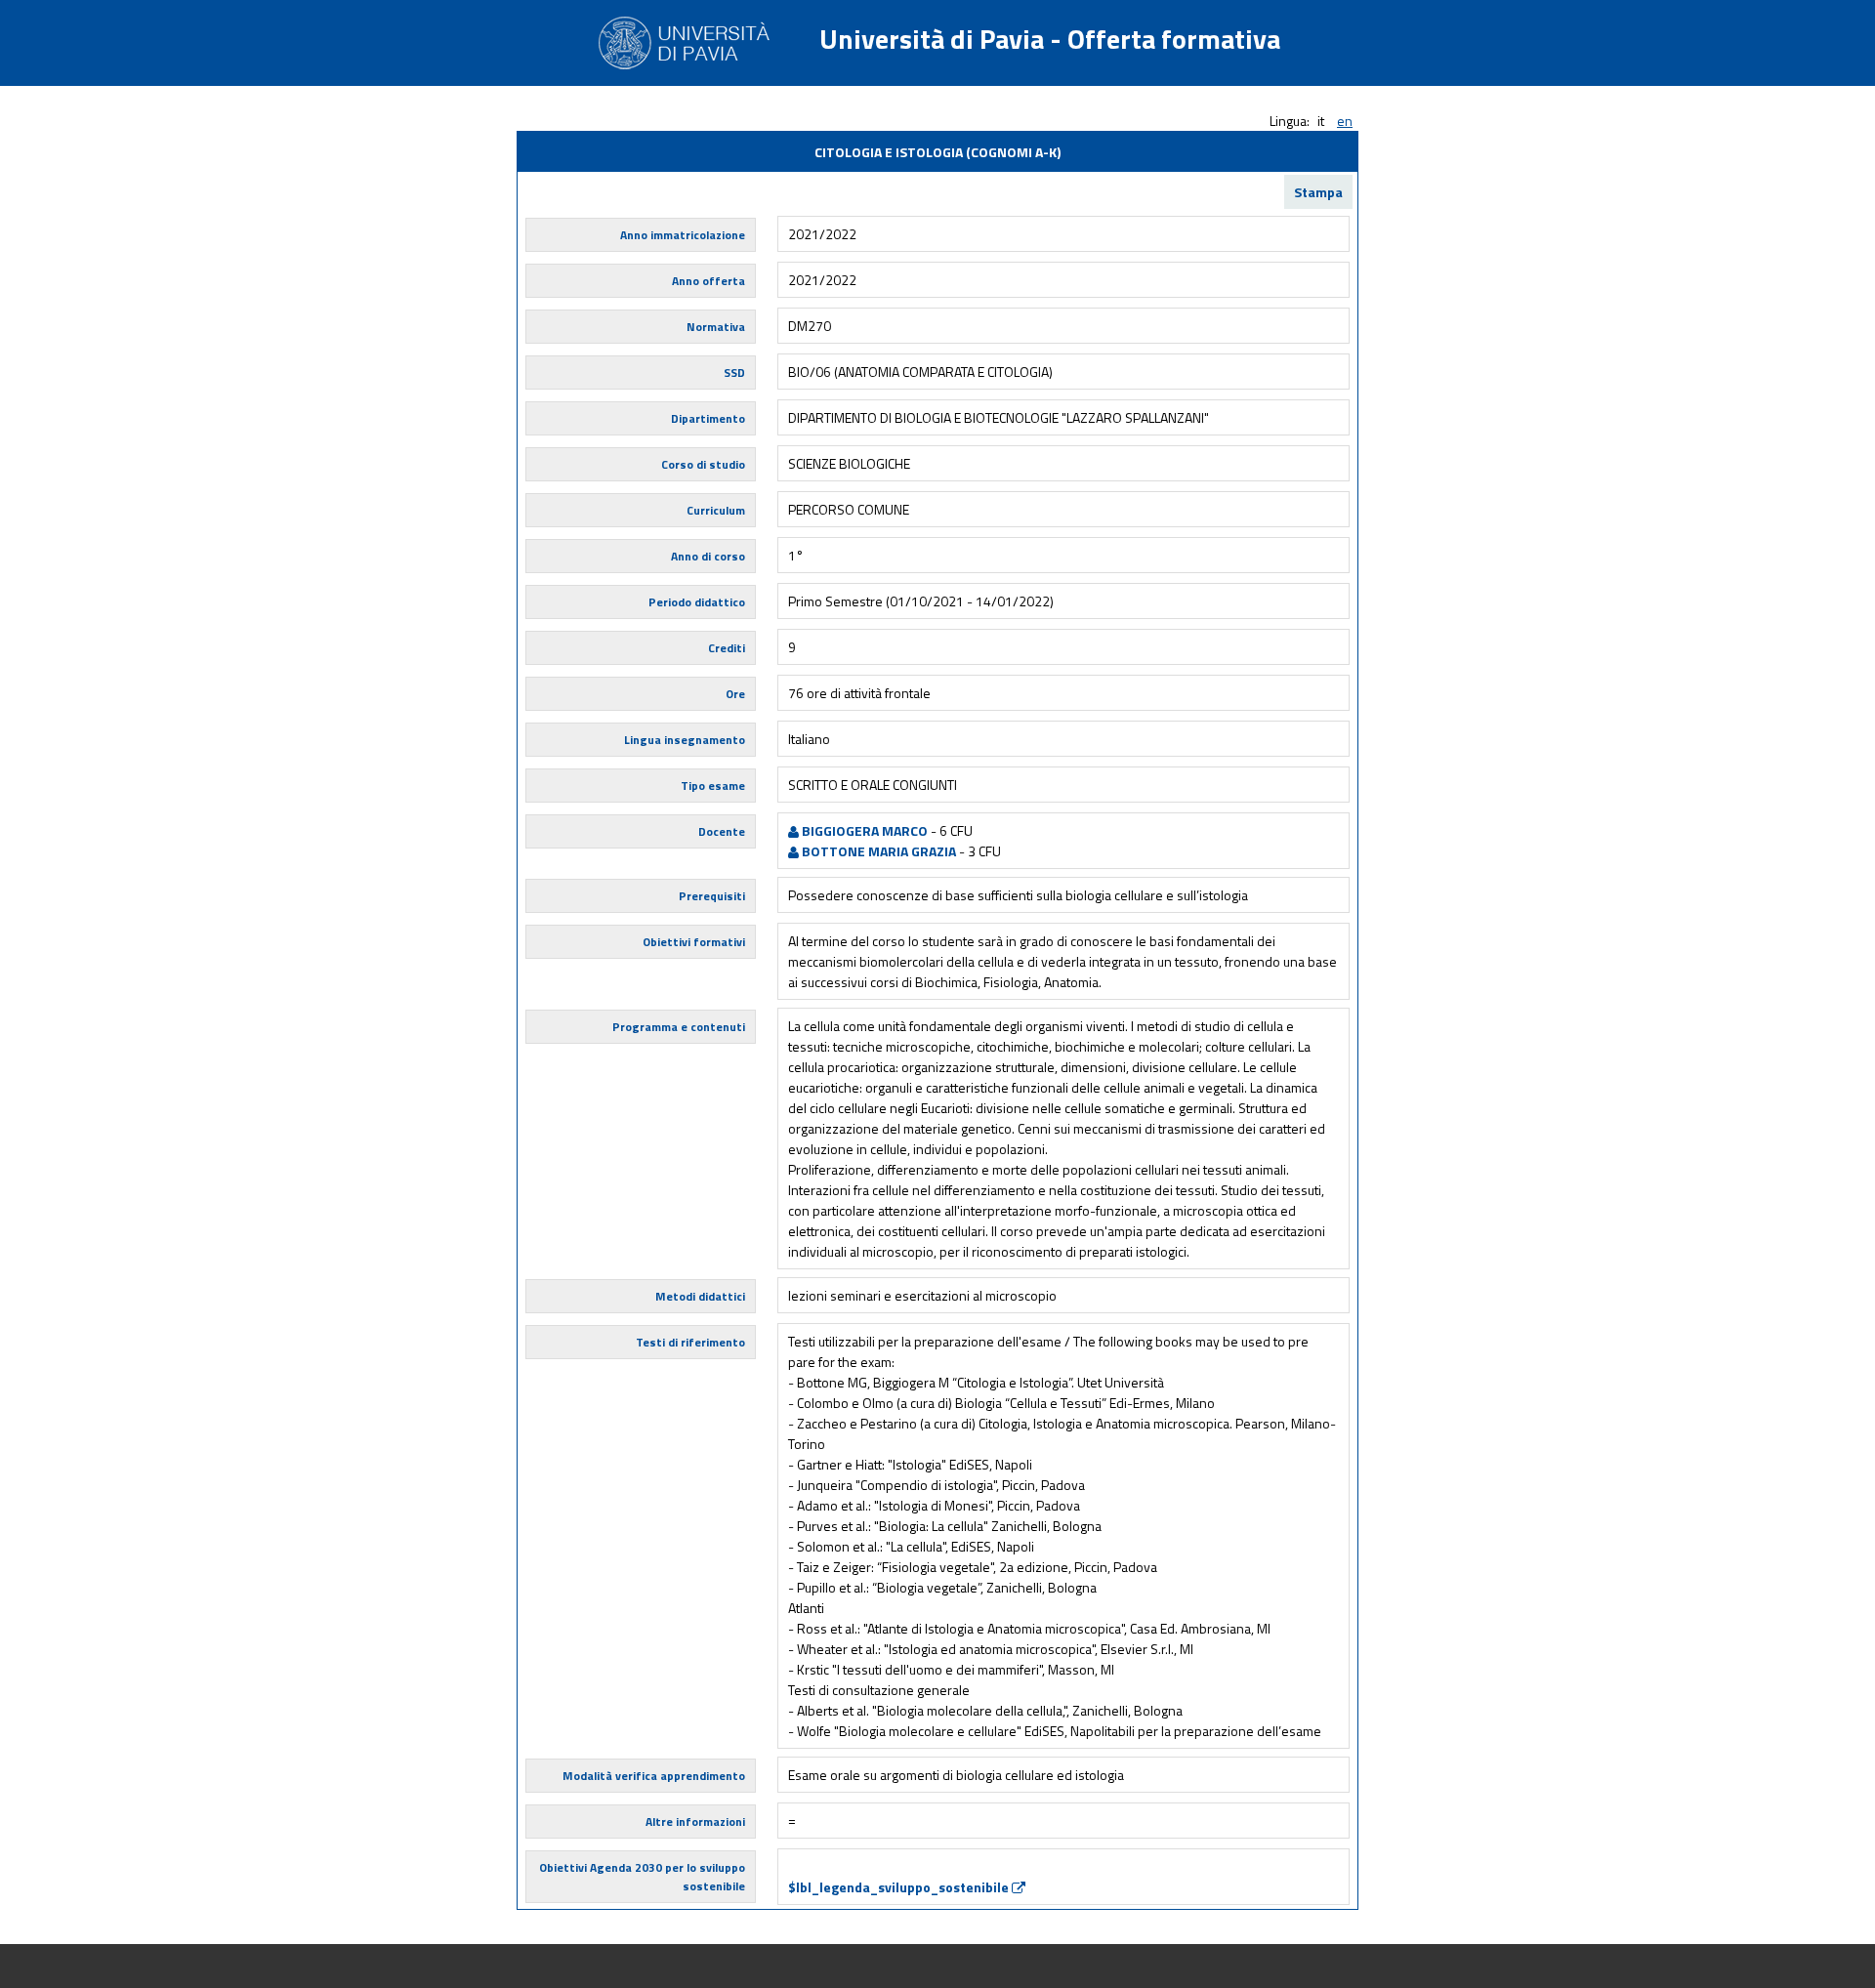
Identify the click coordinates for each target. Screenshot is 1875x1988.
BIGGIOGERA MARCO (863, 830)
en (1345, 121)
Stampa (1318, 192)
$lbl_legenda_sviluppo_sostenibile (900, 1887)
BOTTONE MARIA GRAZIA (877, 851)
